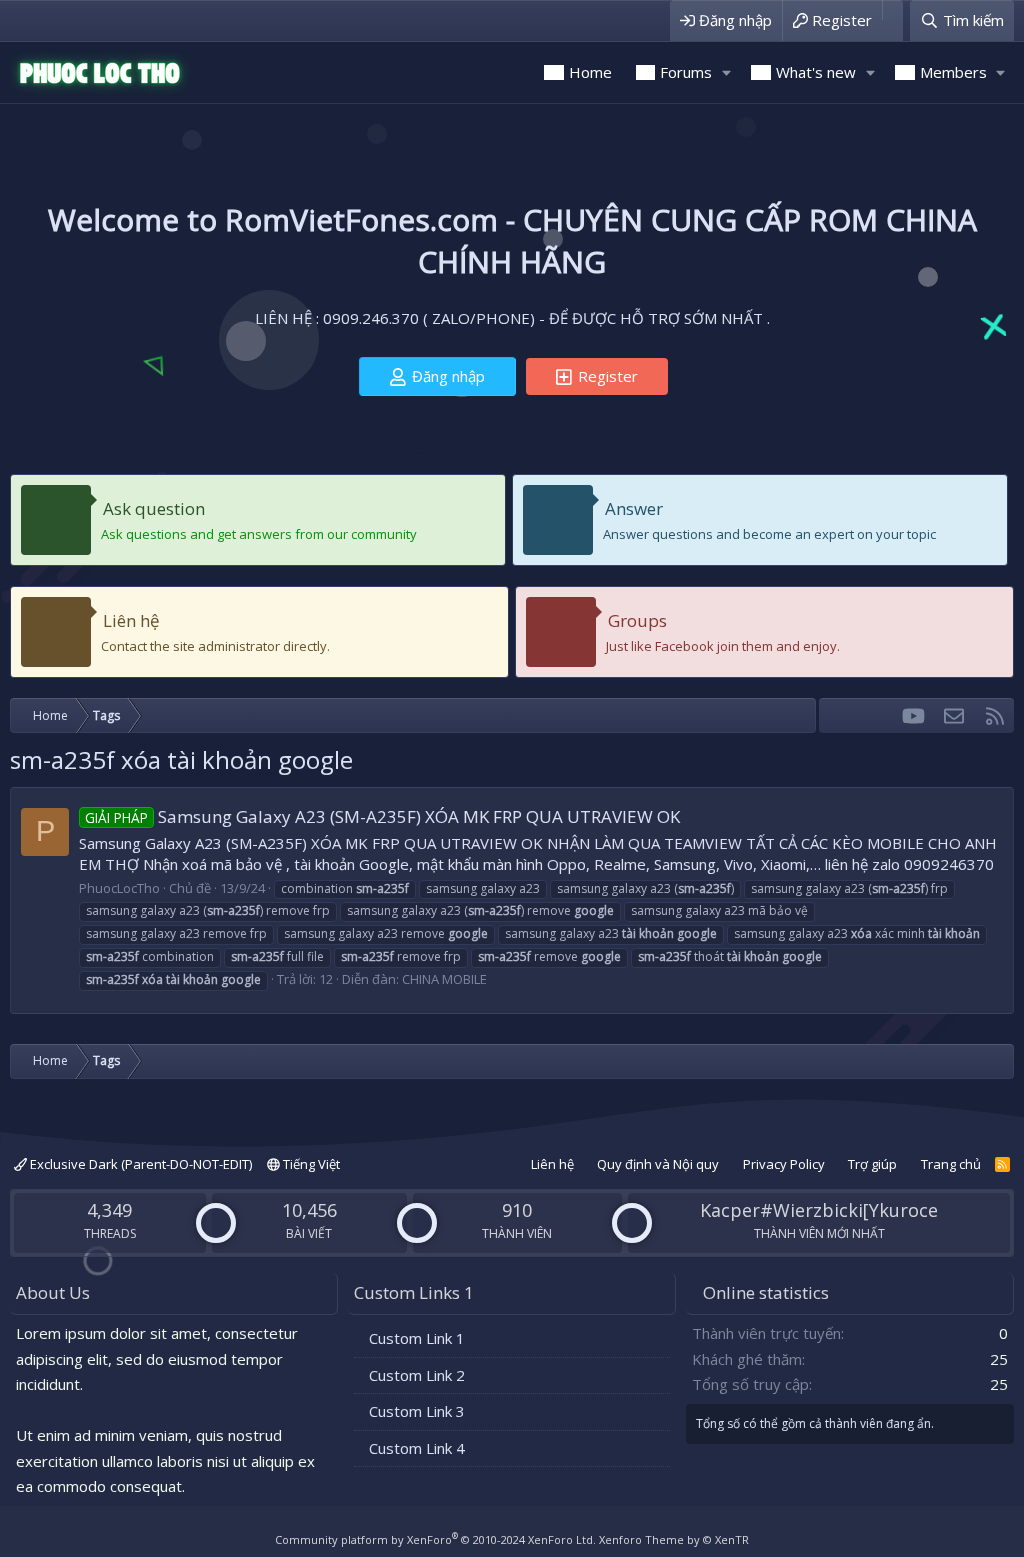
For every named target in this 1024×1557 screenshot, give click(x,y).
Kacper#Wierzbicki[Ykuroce (819, 1210)
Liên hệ (131, 620)
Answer (634, 508)
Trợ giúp (872, 1164)
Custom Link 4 (417, 1448)
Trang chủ (951, 1164)
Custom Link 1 (417, 1338)
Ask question (154, 508)
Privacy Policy (784, 1164)
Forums (686, 72)
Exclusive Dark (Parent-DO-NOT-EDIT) (139, 1164)
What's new (816, 72)
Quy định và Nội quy (658, 1164)
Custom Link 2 (417, 1375)
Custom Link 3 (417, 1411)
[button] (726, 72)
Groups (637, 620)
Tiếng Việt (310, 1164)
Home (590, 72)
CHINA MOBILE (444, 979)
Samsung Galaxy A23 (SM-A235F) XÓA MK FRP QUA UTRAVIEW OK (382, 816)
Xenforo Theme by (674, 1539)
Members (953, 72)
